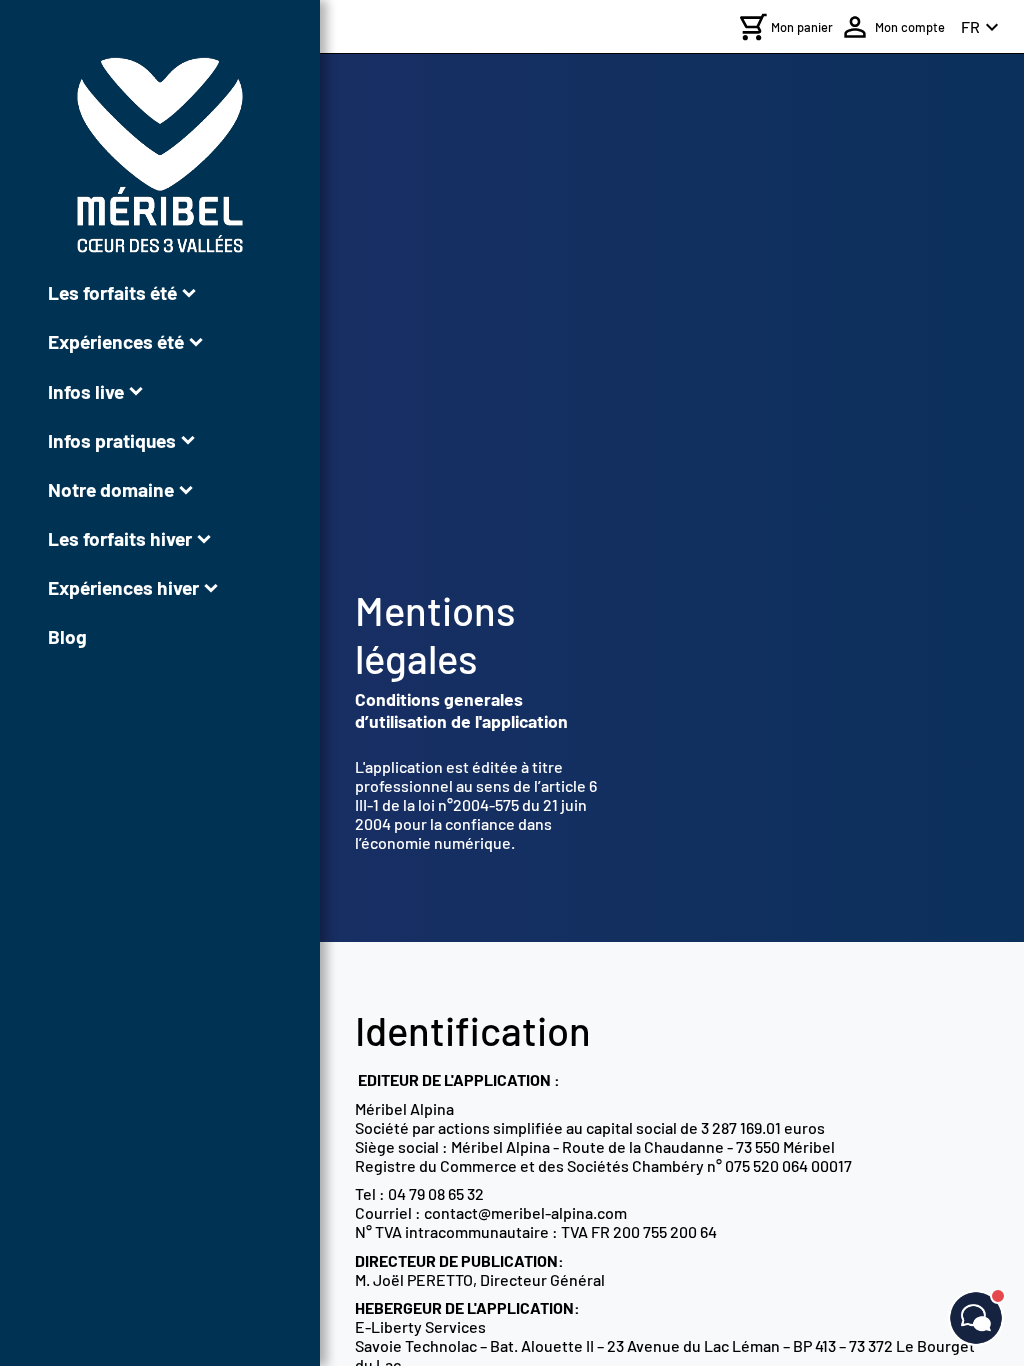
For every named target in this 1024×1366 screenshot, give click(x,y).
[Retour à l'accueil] (160, 155)
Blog (67, 636)
